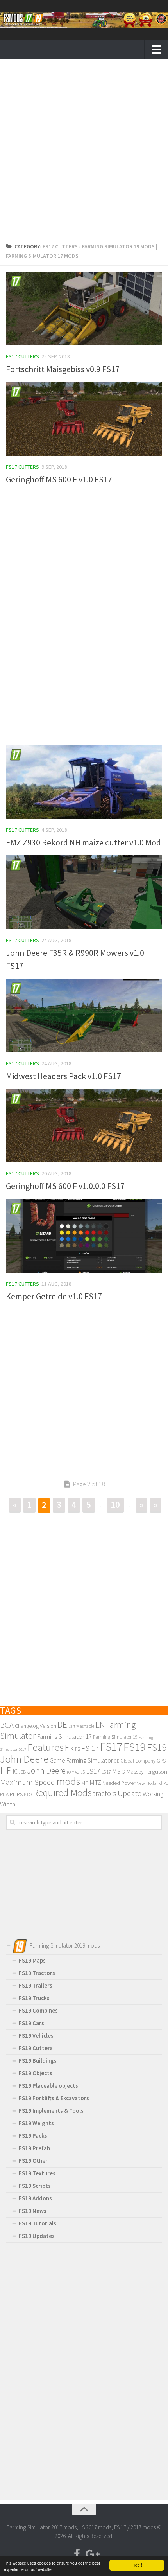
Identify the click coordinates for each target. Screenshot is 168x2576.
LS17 (93, 1771)
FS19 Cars (31, 2023)
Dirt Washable (81, 1726)
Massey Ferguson (147, 1771)
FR (69, 1748)
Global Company (138, 1761)
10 (115, 1505)
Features (46, 1747)
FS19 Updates (37, 2236)
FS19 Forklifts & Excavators (54, 2098)
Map (119, 1771)
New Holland (149, 1783)
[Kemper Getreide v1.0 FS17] (84, 1236)
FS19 (135, 1747)
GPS (161, 1761)
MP (85, 1783)
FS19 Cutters (36, 2048)
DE (62, 1724)
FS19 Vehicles (36, 2035)
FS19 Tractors (37, 1973)
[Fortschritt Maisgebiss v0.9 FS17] (84, 309)
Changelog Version (36, 1726)
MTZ (95, 1783)
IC (15, 1771)
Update (130, 1793)
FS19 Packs (33, 2136)
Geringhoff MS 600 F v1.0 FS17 (59, 479)
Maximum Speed (28, 1782)
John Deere (46, 1771)
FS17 (111, 1747)
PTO (28, 1794)
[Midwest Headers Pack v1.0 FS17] (84, 1015)
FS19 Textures (37, 2173)
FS (78, 1749)
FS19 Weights (36, 2123)
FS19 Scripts (35, 2186)
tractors (105, 1793)
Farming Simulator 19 (115, 1737)
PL (13, 1794)
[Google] (91, 2554)
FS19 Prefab (34, 2148)
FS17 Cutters (22, 356)
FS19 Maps (32, 1960)
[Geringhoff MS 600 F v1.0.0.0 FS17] (84, 1126)
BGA (7, 1725)
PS (20, 1794)
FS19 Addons (35, 2198)
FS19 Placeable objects (48, 2086)
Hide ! (137, 2565)
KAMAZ (73, 1772)
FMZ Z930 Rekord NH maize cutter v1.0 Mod (83, 842)
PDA (4, 1794)
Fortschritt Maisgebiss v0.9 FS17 (63, 369)
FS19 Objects (36, 2073)
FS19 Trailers (36, 1985)
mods (68, 1781)
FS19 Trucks (34, 1998)
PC (166, 1783)
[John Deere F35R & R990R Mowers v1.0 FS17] (84, 892)
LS (83, 1772)
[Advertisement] (84, 153)
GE (117, 1761)
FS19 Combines (38, 2010)
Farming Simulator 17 (64, 1736)
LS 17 (106, 1772)
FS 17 (90, 1748)
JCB (22, 1772)
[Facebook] (77, 2554)
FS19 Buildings (38, 2061)
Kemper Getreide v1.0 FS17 (54, 1296)
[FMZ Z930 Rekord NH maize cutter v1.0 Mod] (84, 782)
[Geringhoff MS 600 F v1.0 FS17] (84, 419)
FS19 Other (33, 2161)
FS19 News (33, 2211)
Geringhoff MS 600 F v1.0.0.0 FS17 (65, 1186)
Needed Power (119, 1783)
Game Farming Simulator (81, 1760)
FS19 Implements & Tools (51, 2111)
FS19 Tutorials (38, 2223)
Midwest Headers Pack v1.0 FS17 (63, 1076)
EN (100, 1725)
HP (6, 1770)
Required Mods (62, 1793)
